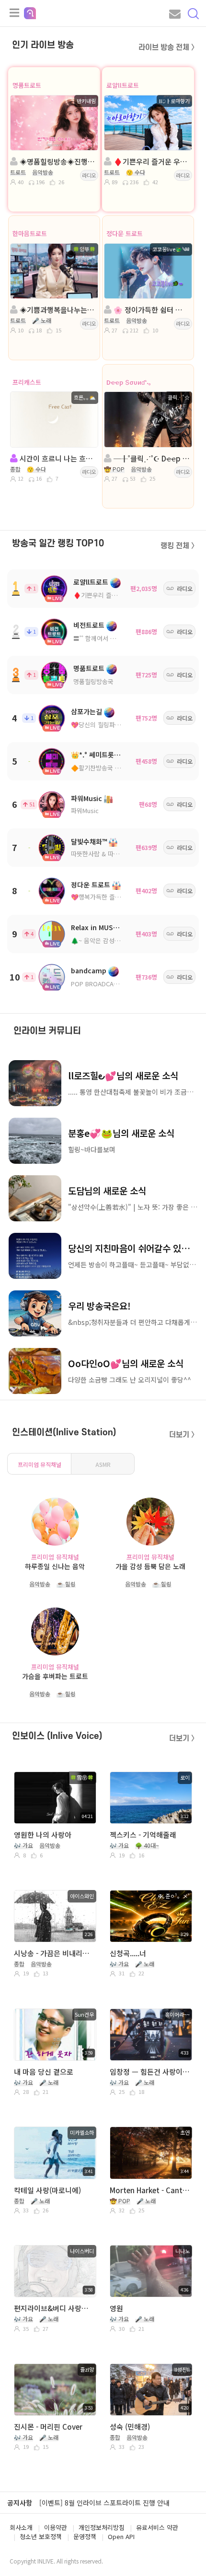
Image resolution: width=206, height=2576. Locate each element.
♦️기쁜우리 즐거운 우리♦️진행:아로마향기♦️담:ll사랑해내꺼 (151, 161)
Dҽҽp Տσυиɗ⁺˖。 (131, 382)
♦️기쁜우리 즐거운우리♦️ (108, 595)
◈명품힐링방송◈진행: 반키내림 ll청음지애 (57, 161)
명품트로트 (27, 85)
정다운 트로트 (125, 233)
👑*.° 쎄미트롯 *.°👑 (102, 755)
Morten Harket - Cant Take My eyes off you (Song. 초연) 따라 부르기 (150, 2190)
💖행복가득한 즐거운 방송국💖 (112, 897)
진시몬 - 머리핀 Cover (48, 2427)
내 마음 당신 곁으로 (44, 2072)
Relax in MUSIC (95, 927)
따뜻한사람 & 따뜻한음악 (104, 854)
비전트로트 (89, 625)
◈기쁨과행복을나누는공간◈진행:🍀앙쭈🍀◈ (57, 310)
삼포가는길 (86, 711)
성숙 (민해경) (130, 2427)
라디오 (89, 175)
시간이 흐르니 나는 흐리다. (57, 458)
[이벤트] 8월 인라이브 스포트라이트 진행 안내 (104, 2503)
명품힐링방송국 (93, 681)
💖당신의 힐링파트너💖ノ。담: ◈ (117, 725)
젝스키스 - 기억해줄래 (143, 1835)
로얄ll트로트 (123, 85)
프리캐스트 (27, 382)
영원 (116, 2308)
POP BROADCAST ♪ (100, 984)
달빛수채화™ (89, 841)
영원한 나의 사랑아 (43, 1835)
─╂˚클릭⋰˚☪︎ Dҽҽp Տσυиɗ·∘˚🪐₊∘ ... (151, 458)
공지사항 (20, 2503)
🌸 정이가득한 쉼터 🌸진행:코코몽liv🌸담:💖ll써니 (151, 310)
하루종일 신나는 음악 (55, 1566)
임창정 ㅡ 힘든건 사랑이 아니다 (150, 2072)
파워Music (86, 798)
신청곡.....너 (128, 1953)
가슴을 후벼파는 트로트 (55, 1676)
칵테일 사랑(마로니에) (47, 2190)
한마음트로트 (30, 233)
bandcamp (89, 970)
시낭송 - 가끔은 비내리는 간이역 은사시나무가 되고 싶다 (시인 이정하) (54, 1953)
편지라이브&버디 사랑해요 (54, 2308)
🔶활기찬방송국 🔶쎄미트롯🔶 (112, 768)
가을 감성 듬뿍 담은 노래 (150, 1566)
